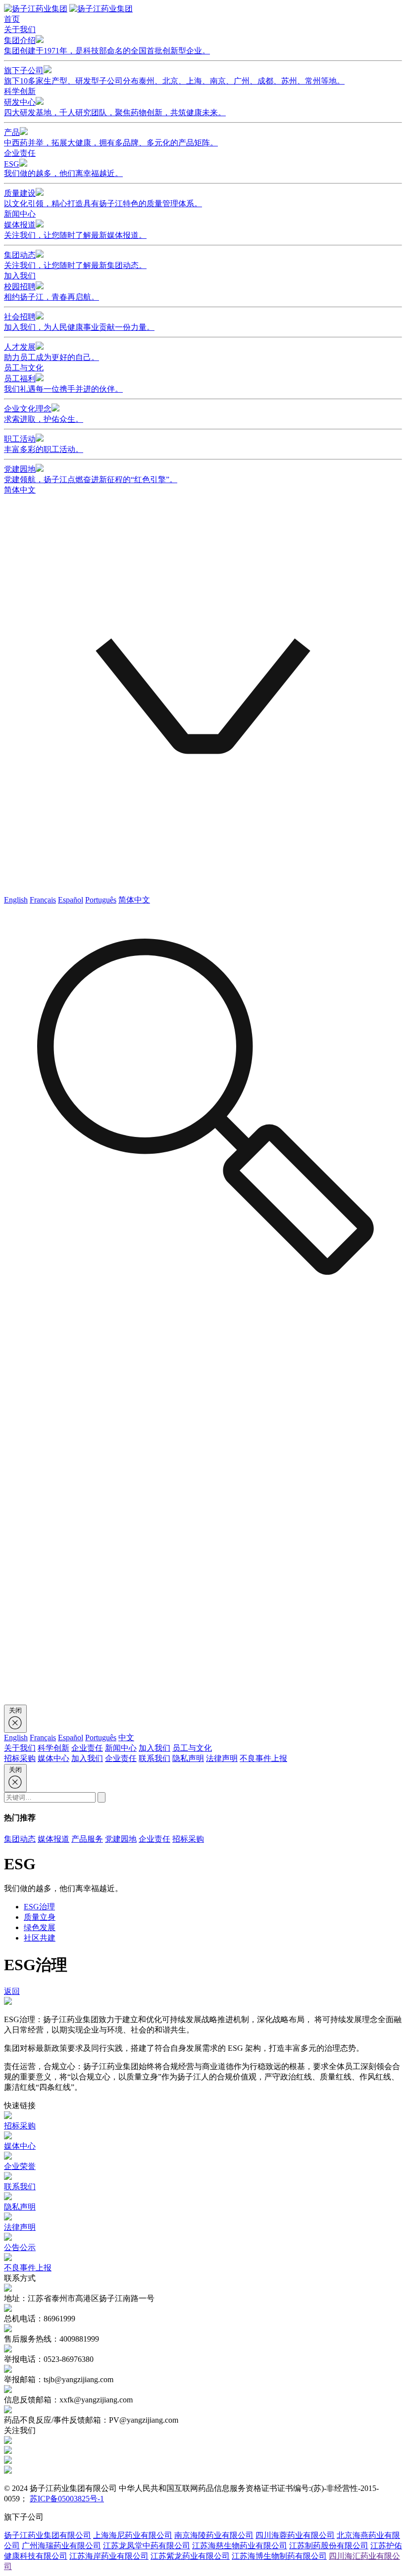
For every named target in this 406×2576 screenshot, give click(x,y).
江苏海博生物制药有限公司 (279, 2556)
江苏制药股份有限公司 (329, 2546)
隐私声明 (188, 1758)
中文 (126, 1738)
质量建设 (103, 198)
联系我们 (154, 1758)
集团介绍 (107, 45)
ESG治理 (39, 1907)
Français (43, 900)
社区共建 (40, 1938)
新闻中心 (20, 214)
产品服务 (87, 1839)
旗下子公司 (174, 76)
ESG (63, 169)
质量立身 (40, 1917)
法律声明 (222, 1758)
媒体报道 (75, 230)
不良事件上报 (263, 1758)
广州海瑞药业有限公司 (61, 2546)
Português (101, 900)
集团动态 (75, 260)
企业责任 (20, 153)
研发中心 (115, 107)
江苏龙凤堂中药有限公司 (147, 2546)
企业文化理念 (44, 414)
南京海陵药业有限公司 (214, 2535)
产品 (111, 137)
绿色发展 (40, 1927)
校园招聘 (51, 292)
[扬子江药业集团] (36, 9)
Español (71, 900)
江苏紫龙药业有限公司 (190, 2556)
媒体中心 (53, 1758)
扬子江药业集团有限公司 (48, 2535)
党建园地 (91, 474)
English (16, 900)
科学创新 (20, 91)
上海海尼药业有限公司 (133, 2535)
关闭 (15, 1710)
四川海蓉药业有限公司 (295, 2535)
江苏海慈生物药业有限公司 (240, 2546)
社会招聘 (79, 322)
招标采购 (20, 1758)
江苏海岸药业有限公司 (109, 2556)
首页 (12, 19)
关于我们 (20, 29)
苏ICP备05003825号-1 (67, 2499)
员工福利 (63, 384)
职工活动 (44, 444)
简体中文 (134, 900)
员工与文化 (24, 368)
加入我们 (20, 276)
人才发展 (51, 352)
